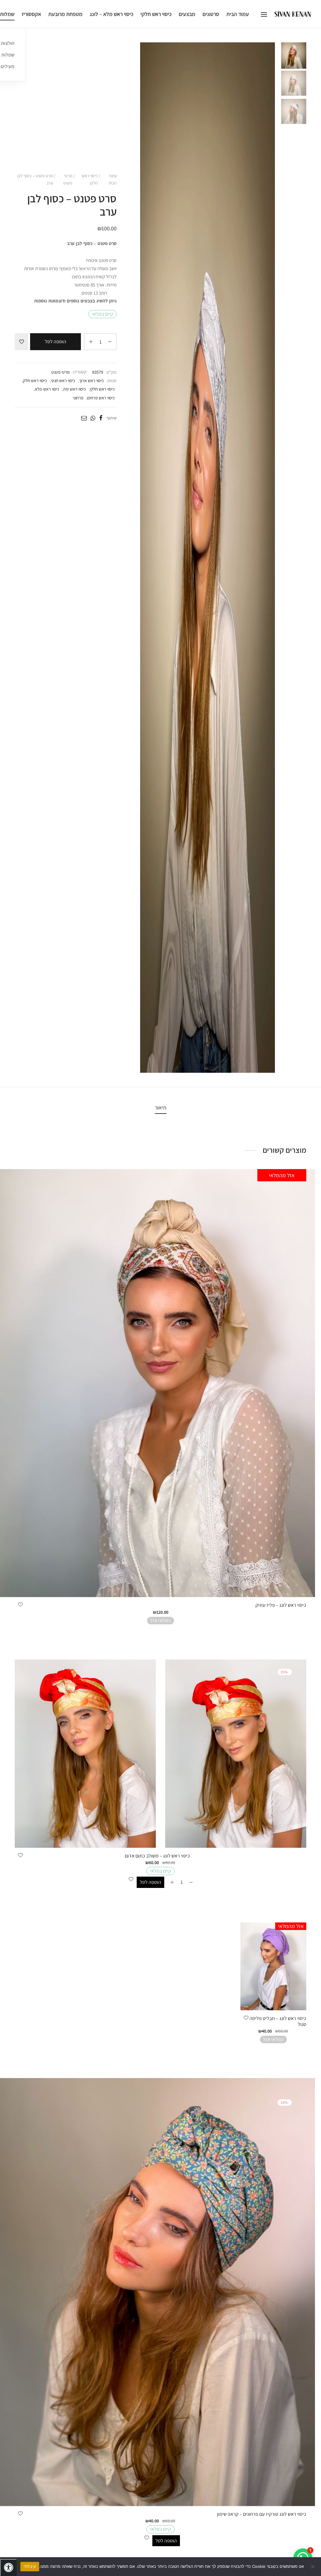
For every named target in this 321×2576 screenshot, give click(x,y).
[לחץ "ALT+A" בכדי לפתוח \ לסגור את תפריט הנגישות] (8, 2568)
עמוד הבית (238, 14)
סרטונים (211, 14)
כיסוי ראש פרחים (101, 398)
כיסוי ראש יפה (74, 389)
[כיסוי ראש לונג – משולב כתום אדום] (160, 1754)
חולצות (8, 43)
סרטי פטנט (68, 179)
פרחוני (78, 398)
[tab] (161, 1108)
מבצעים (187, 14)
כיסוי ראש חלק (35, 380)
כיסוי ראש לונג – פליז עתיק (281, 1605)
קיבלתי (30, 2566)
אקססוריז (31, 14)
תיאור (161, 1107)
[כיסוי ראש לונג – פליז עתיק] (160, 1383)
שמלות (8, 55)
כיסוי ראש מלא (47, 389)
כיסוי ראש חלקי (156, 14)
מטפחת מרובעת (65, 14)
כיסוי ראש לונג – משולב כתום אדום (157, 1856)
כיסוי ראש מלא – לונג (111, 14)
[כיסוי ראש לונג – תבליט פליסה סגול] (273, 1966)
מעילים (8, 66)
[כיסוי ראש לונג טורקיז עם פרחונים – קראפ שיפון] (160, 2292)
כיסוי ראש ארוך (91, 380)
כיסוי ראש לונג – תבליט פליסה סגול (278, 2021)
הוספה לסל (55, 342)
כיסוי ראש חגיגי (63, 380)
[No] (313, 2567)
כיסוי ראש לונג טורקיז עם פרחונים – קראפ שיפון (262, 2514)
